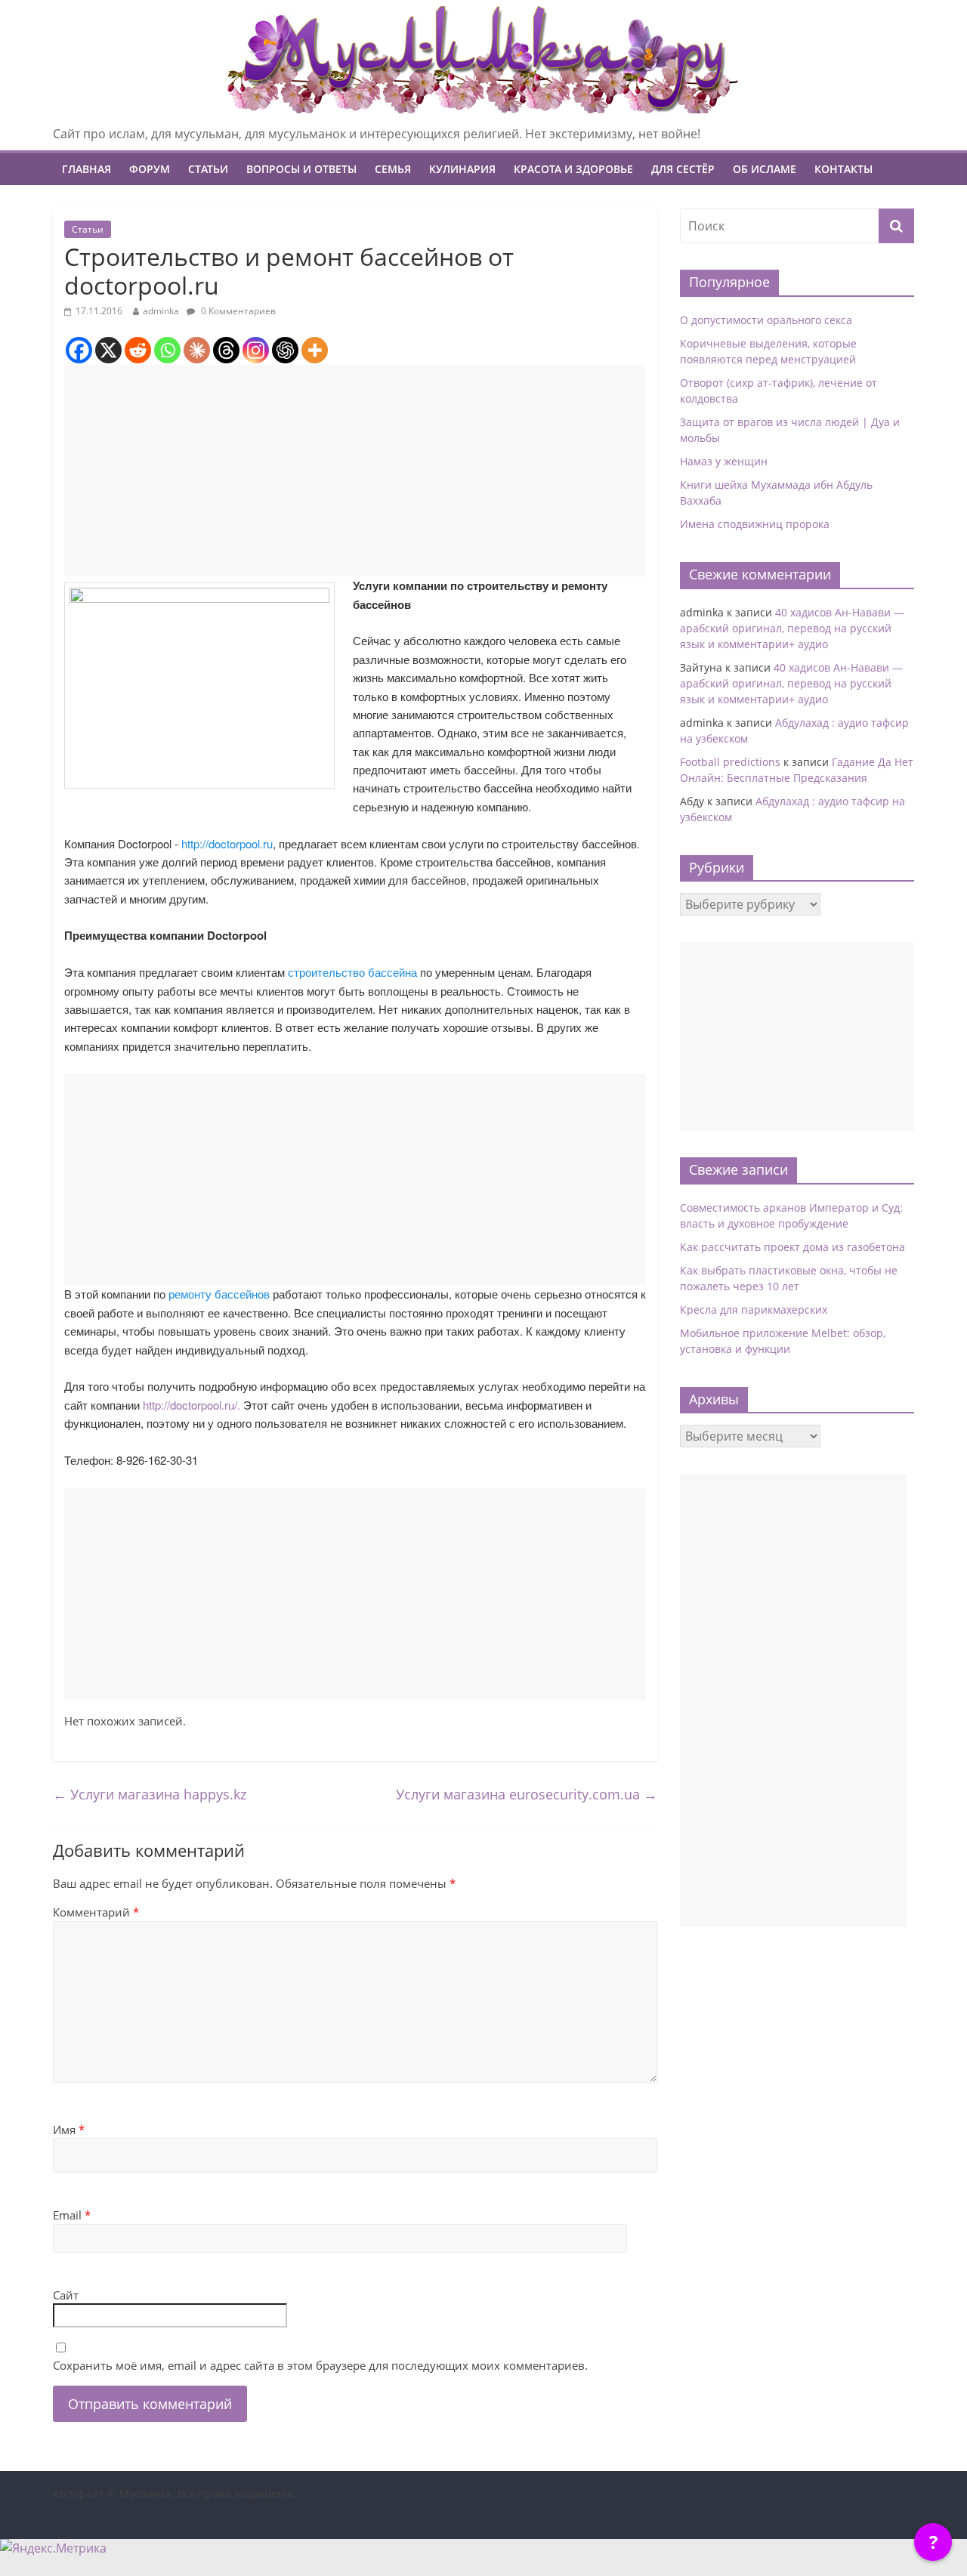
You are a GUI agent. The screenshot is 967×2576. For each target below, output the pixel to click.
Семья (393, 169)
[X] (108, 350)
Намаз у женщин (724, 461)
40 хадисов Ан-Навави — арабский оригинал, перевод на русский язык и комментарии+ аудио (792, 628)
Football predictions (730, 762)
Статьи (208, 169)
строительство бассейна (352, 972)
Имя (69, 2130)
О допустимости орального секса (766, 320)
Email (72, 2215)
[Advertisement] (355, 471)
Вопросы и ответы (301, 169)
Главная (87, 169)
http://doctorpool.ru (227, 843)
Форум (150, 169)
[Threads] (226, 350)
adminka (161, 311)
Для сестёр (683, 169)
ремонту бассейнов (219, 1294)
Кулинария (462, 169)
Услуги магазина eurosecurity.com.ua (527, 1794)
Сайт (66, 2295)
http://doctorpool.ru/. (192, 1405)
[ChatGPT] (285, 350)
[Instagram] (256, 350)
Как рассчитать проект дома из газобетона (792, 1247)
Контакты (843, 169)
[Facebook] (79, 350)
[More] (315, 350)
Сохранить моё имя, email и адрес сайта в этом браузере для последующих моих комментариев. (320, 2365)
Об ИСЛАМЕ (765, 169)
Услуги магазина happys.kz (150, 1794)
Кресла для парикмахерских (754, 1310)
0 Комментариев (237, 311)
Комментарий (96, 1912)
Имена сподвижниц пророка (755, 524)
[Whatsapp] (167, 350)
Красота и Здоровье (573, 169)
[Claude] (197, 350)
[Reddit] (138, 350)
